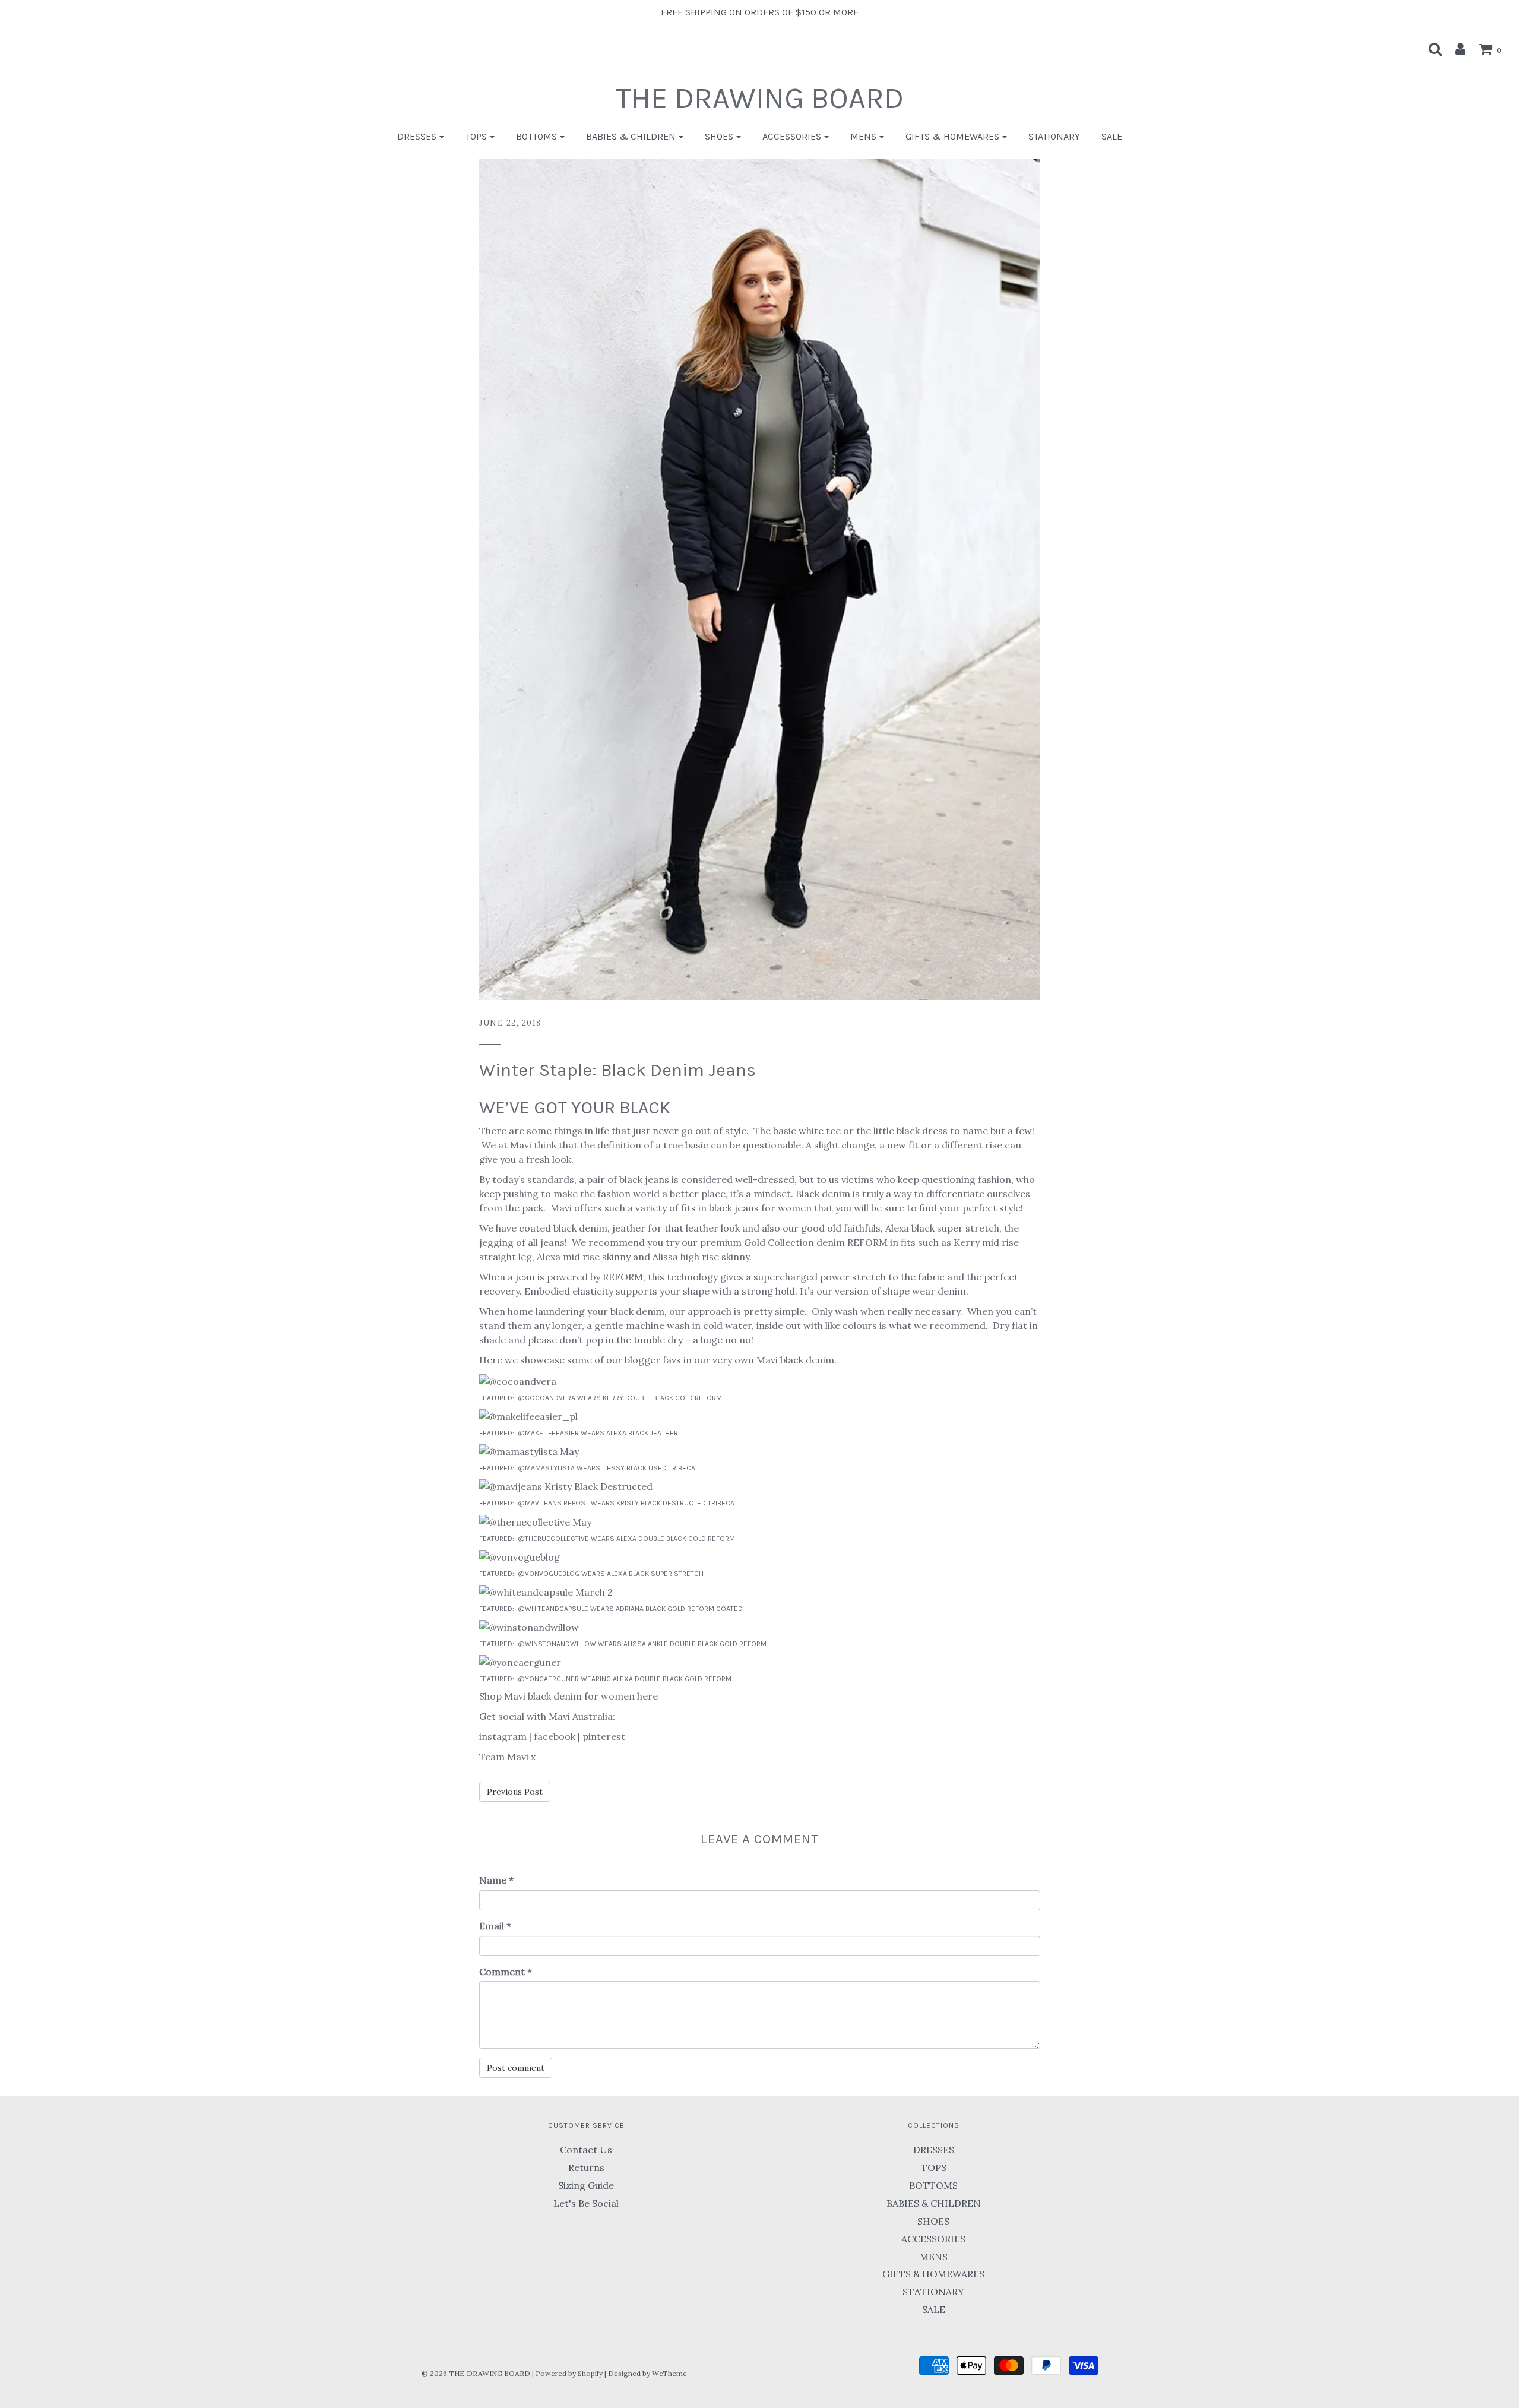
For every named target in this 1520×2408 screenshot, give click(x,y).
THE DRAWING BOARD (760, 98)
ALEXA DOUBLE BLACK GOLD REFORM (677, 1539)
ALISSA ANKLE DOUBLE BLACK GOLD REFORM (695, 1644)
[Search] (1429, 49)
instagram (503, 1736)
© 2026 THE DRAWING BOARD (476, 2373)
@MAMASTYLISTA (546, 1468)
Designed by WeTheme (647, 2373)
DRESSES (934, 2150)
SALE (1112, 136)
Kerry (967, 1242)
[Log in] (1454, 49)
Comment (506, 1972)
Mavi (521, 1145)
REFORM (867, 1242)
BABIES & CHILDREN (934, 2203)
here (647, 1696)
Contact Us (586, 2150)
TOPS (934, 2167)
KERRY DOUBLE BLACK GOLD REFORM (662, 1398)
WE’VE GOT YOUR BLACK (575, 1108)
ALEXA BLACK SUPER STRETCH (656, 1574)
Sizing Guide (586, 2185)
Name (496, 1880)
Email (495, 1926)
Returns (586, 2167)
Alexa (549, 1257)
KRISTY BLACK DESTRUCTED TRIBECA (675, 1503)
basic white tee (807, 1131)
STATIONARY (1054, 136)
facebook (555, 1736)
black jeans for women (760, 1208)
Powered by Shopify (569, 2373)
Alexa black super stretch (942, 1228)
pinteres (602, 1736)
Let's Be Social (586, 2203)
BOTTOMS (933, 2185)
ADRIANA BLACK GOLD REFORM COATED (679, 1609)
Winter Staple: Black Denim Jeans (617, 1070)
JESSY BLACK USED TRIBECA (650, 1468)
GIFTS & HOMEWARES (933, 2274)
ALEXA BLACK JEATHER (642, 1433)
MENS (934, 2257)
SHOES (933, 2221)
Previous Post (515, 1792)
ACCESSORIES (933, 2239)
